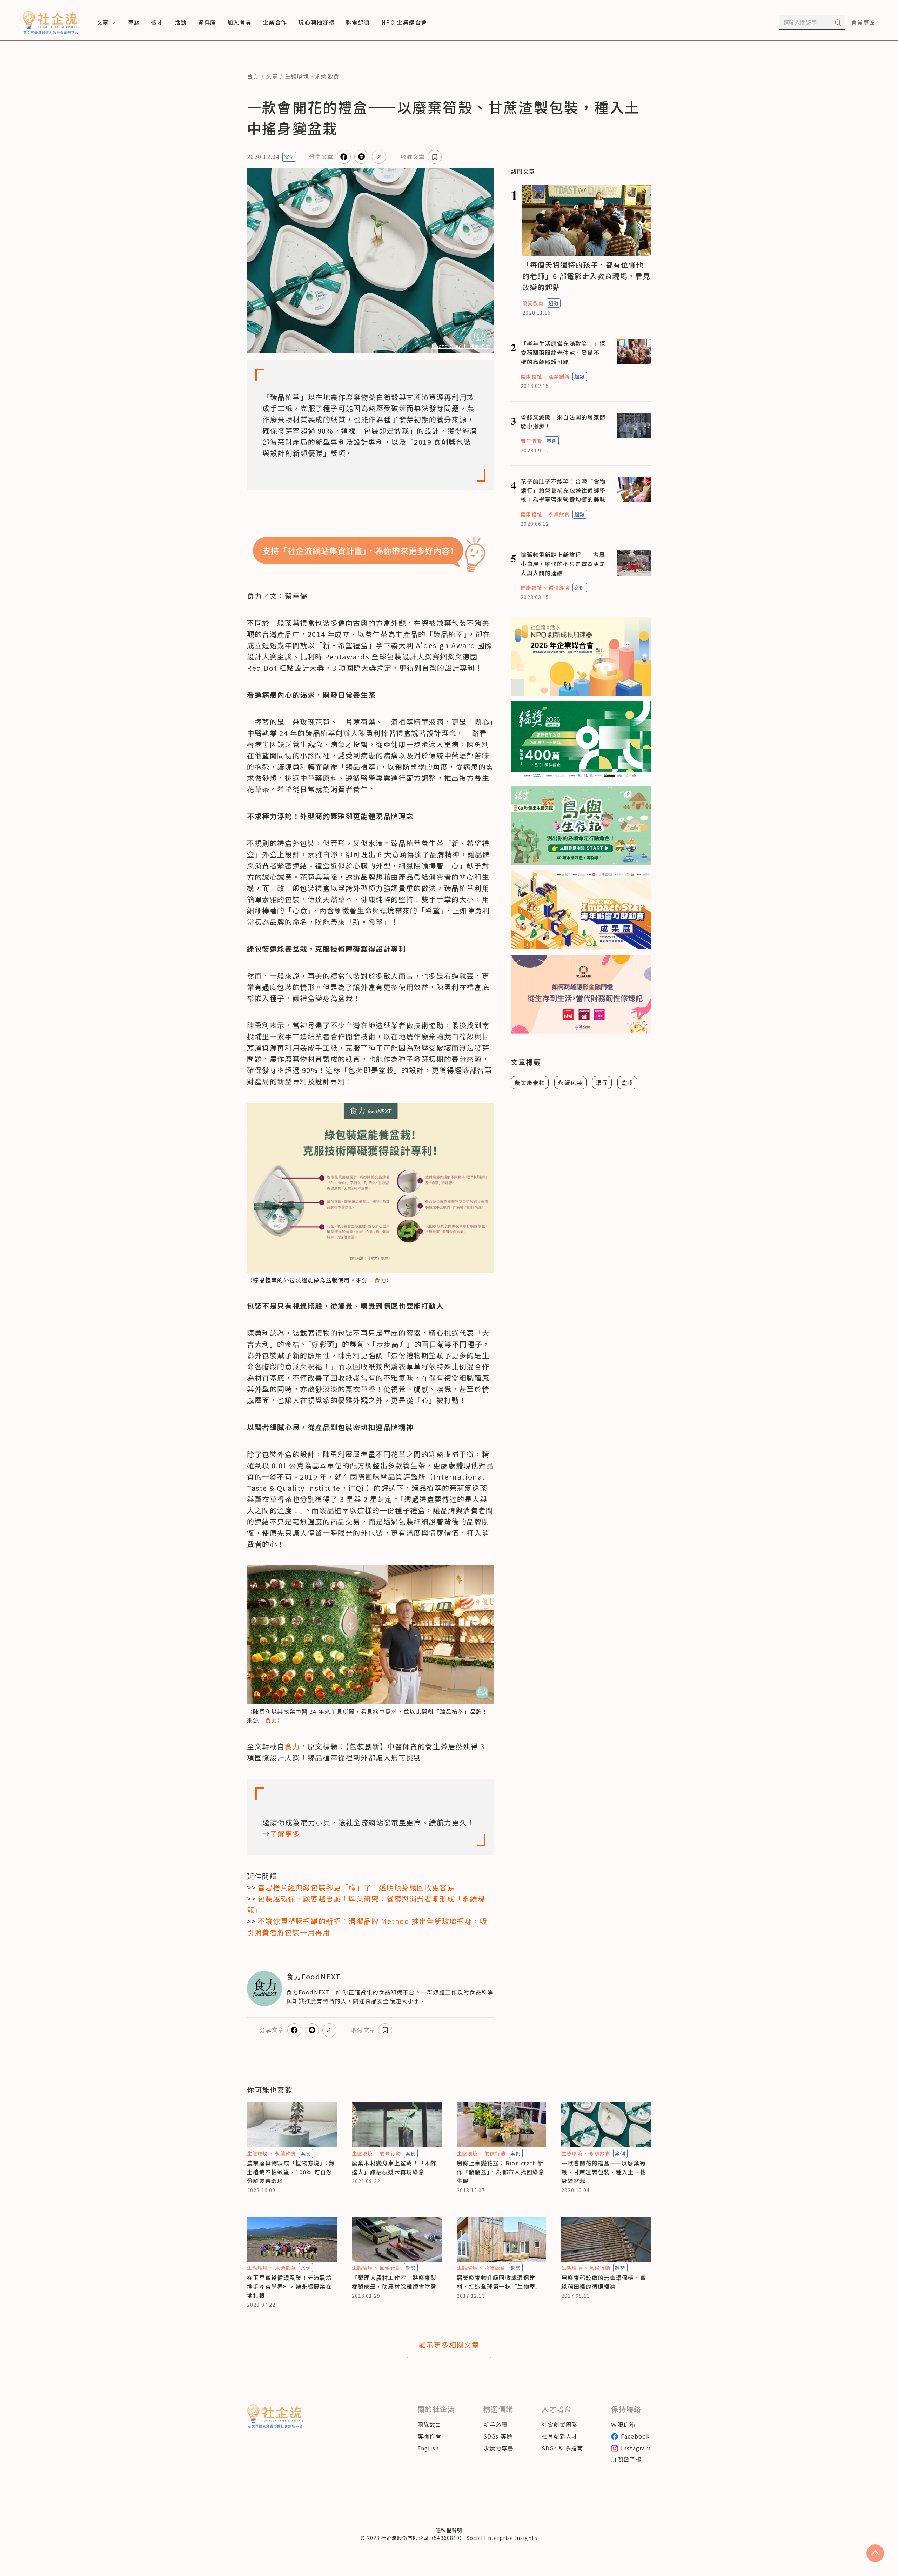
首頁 (253, 76)
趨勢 (554, 303)
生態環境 (297, 76)
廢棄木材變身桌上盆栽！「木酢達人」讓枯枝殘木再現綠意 (394, 2167)
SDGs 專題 (498, 2436)
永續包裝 (570, 1082)
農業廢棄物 (530, 1082)
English (428, 2448)
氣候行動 (390, 2153)
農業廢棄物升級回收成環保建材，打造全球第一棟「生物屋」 (499, 2282)
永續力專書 (498, 2448)
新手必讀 (495, 2424)
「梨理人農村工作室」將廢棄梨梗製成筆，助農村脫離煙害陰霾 (394, 2282)
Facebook (635, 2436)
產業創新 (559, 376)
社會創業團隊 (560, 2424)
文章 (272, 76)
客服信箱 (623, 2424)
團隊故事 (430, 2424)
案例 (289, 157)
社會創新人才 (560, 2436)
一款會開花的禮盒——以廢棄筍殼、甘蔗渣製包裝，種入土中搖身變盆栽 (604, 2172)
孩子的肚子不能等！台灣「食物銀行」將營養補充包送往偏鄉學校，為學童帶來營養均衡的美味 (563, 490)
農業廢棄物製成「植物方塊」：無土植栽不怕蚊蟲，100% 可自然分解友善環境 (291, 2172)
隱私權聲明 (449, 2530)
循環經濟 (559, 588)
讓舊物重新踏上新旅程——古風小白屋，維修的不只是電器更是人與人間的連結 (563, 563)
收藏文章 (413, 156)
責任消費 (531, 441)
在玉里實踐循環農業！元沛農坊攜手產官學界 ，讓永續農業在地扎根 (289, 2286)
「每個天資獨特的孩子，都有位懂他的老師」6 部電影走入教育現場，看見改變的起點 (586, 276)
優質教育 (533, 303)
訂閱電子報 (626, 2460)
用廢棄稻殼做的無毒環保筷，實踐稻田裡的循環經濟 (604, 2282)
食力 (380, 1280)
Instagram (636, 2448)
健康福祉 (531, 376)
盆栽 (627, 1082)
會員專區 (863, 22)
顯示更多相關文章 (449, 2345)
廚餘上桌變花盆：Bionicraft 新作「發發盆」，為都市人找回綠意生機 (501, 2172)
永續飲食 (327, 76)
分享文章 (321, 156)
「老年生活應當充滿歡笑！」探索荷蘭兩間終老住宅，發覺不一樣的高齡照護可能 (563, 352)
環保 (602, 1082)
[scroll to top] (875, 2553)
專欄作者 (430, 2436)
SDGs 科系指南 (562, 2448)
